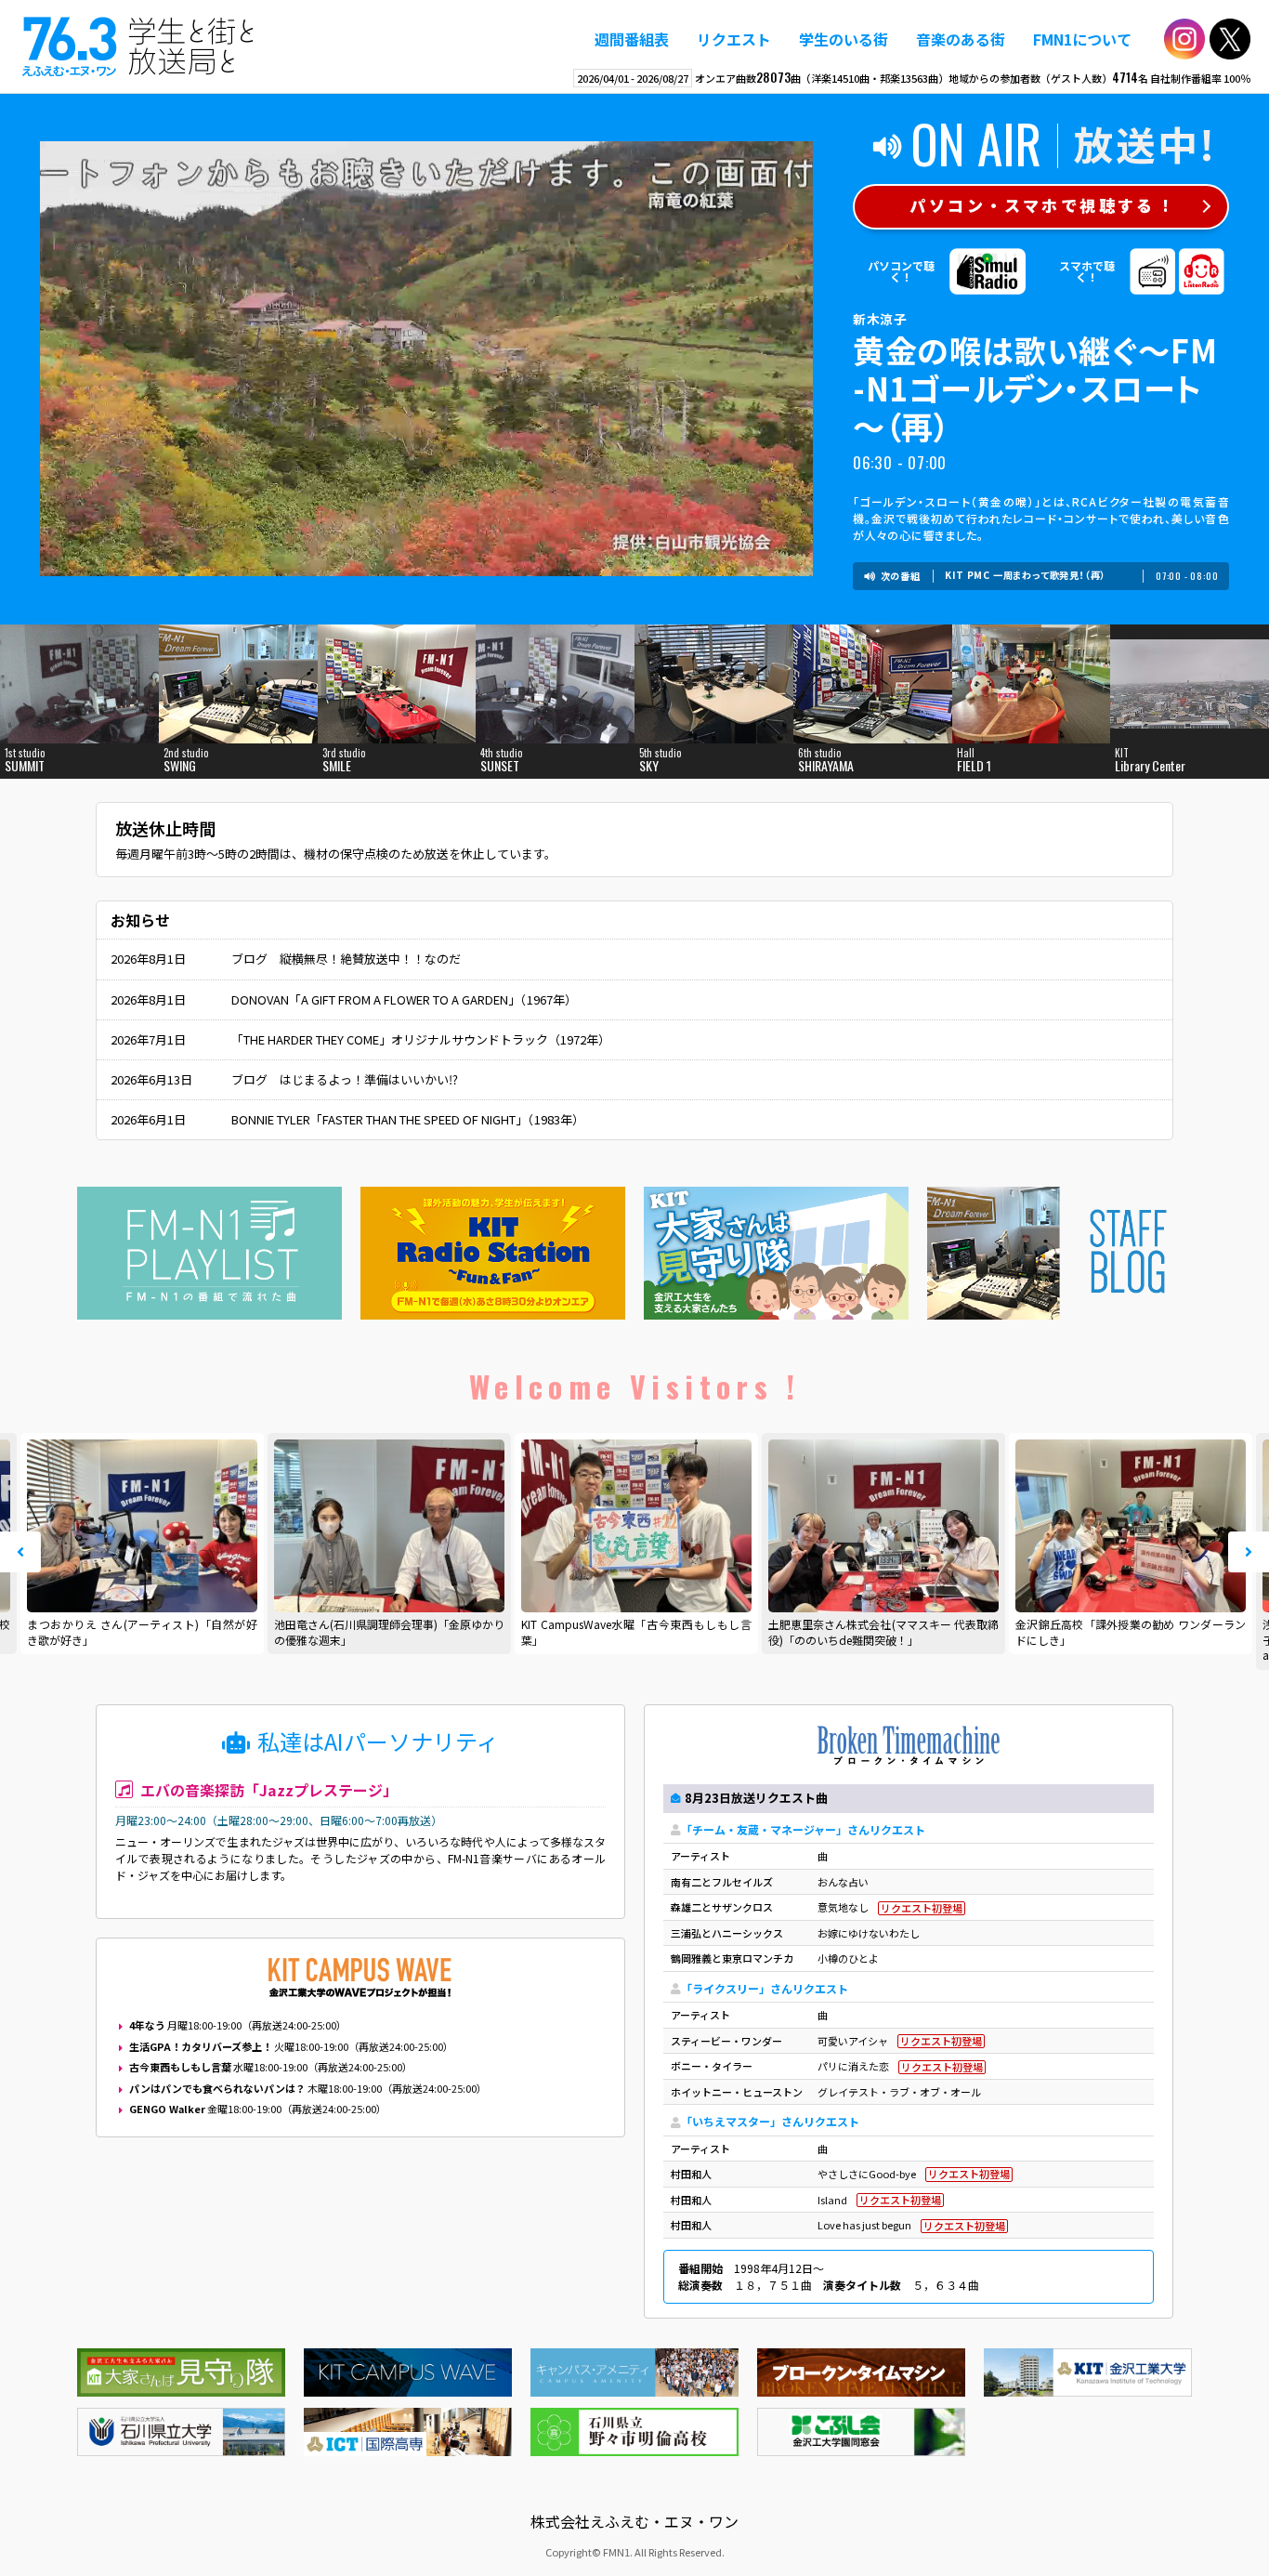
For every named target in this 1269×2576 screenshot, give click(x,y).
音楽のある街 (961, 39)
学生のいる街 (844, 39)
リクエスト (734, 39)
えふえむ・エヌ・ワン (138, 46)
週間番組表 (632, 39)
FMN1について (1082, 39)
